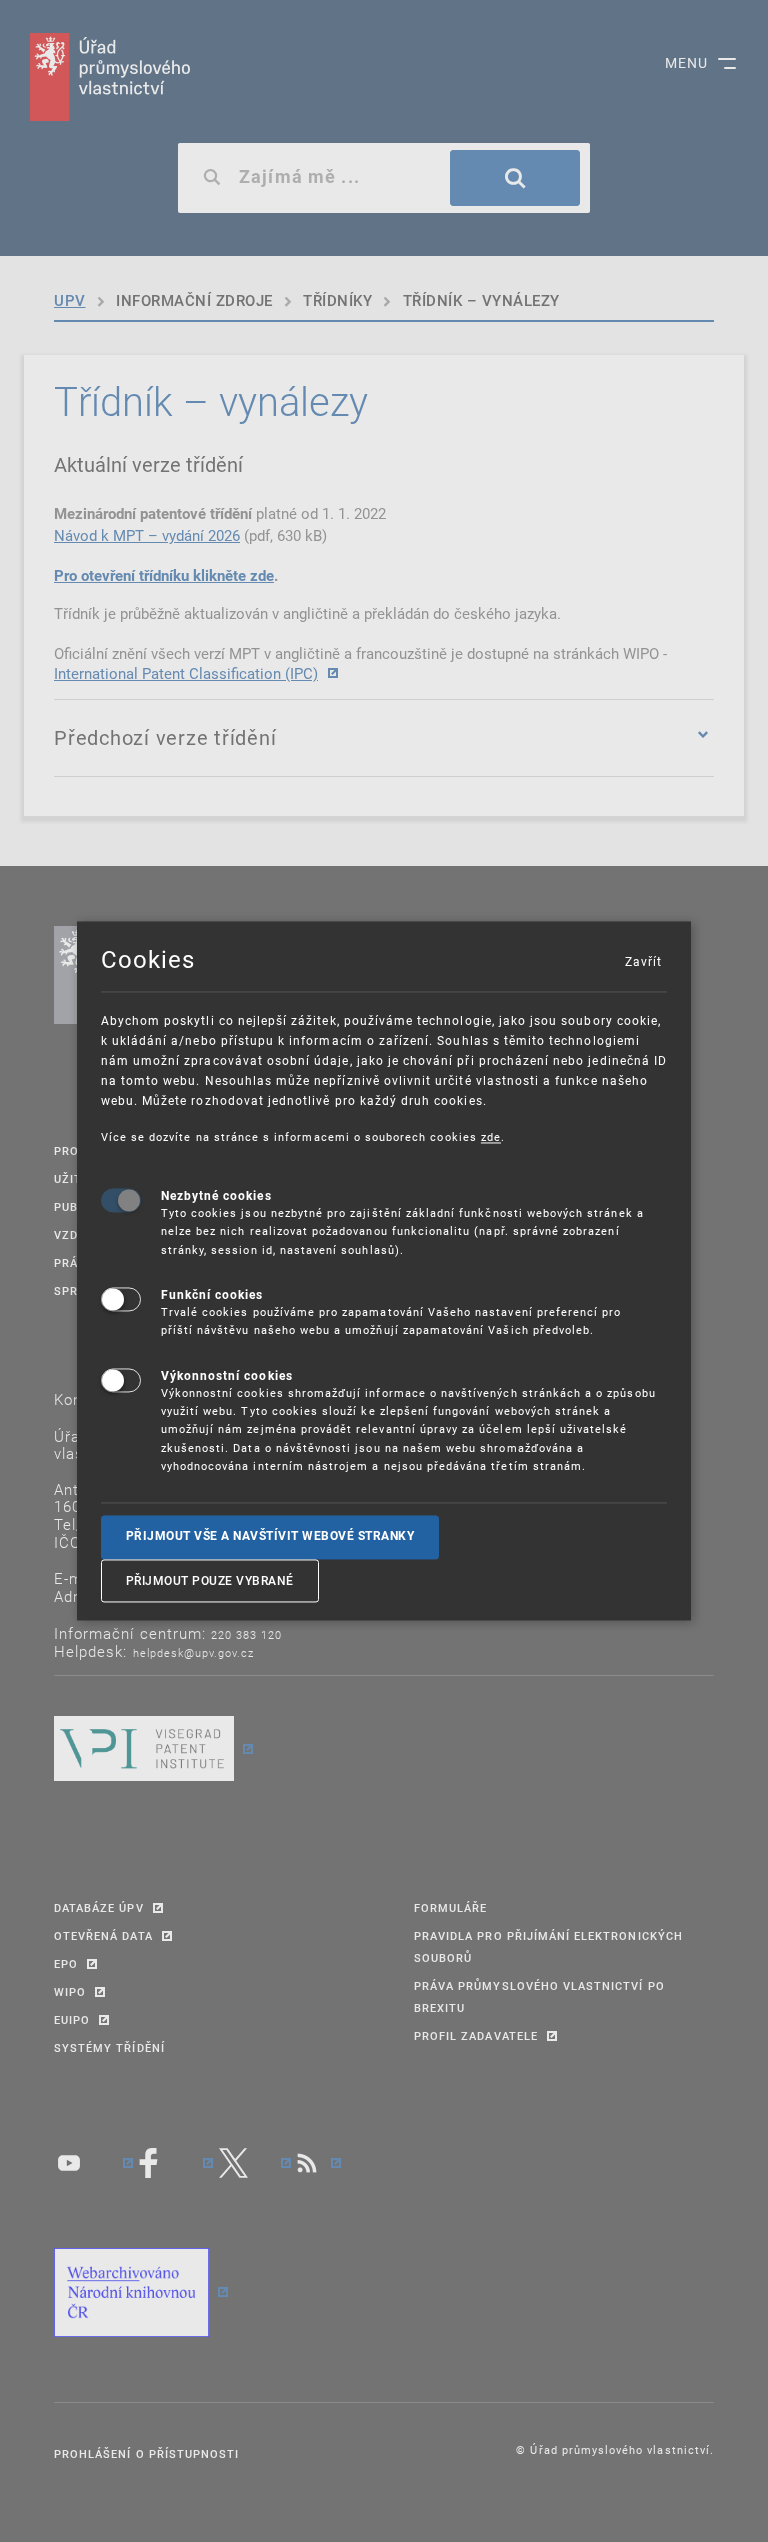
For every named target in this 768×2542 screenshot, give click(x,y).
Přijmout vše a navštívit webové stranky (270, 1537)
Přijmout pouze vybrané (210, 1580)
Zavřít (643, 961)
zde (491, 1136)
